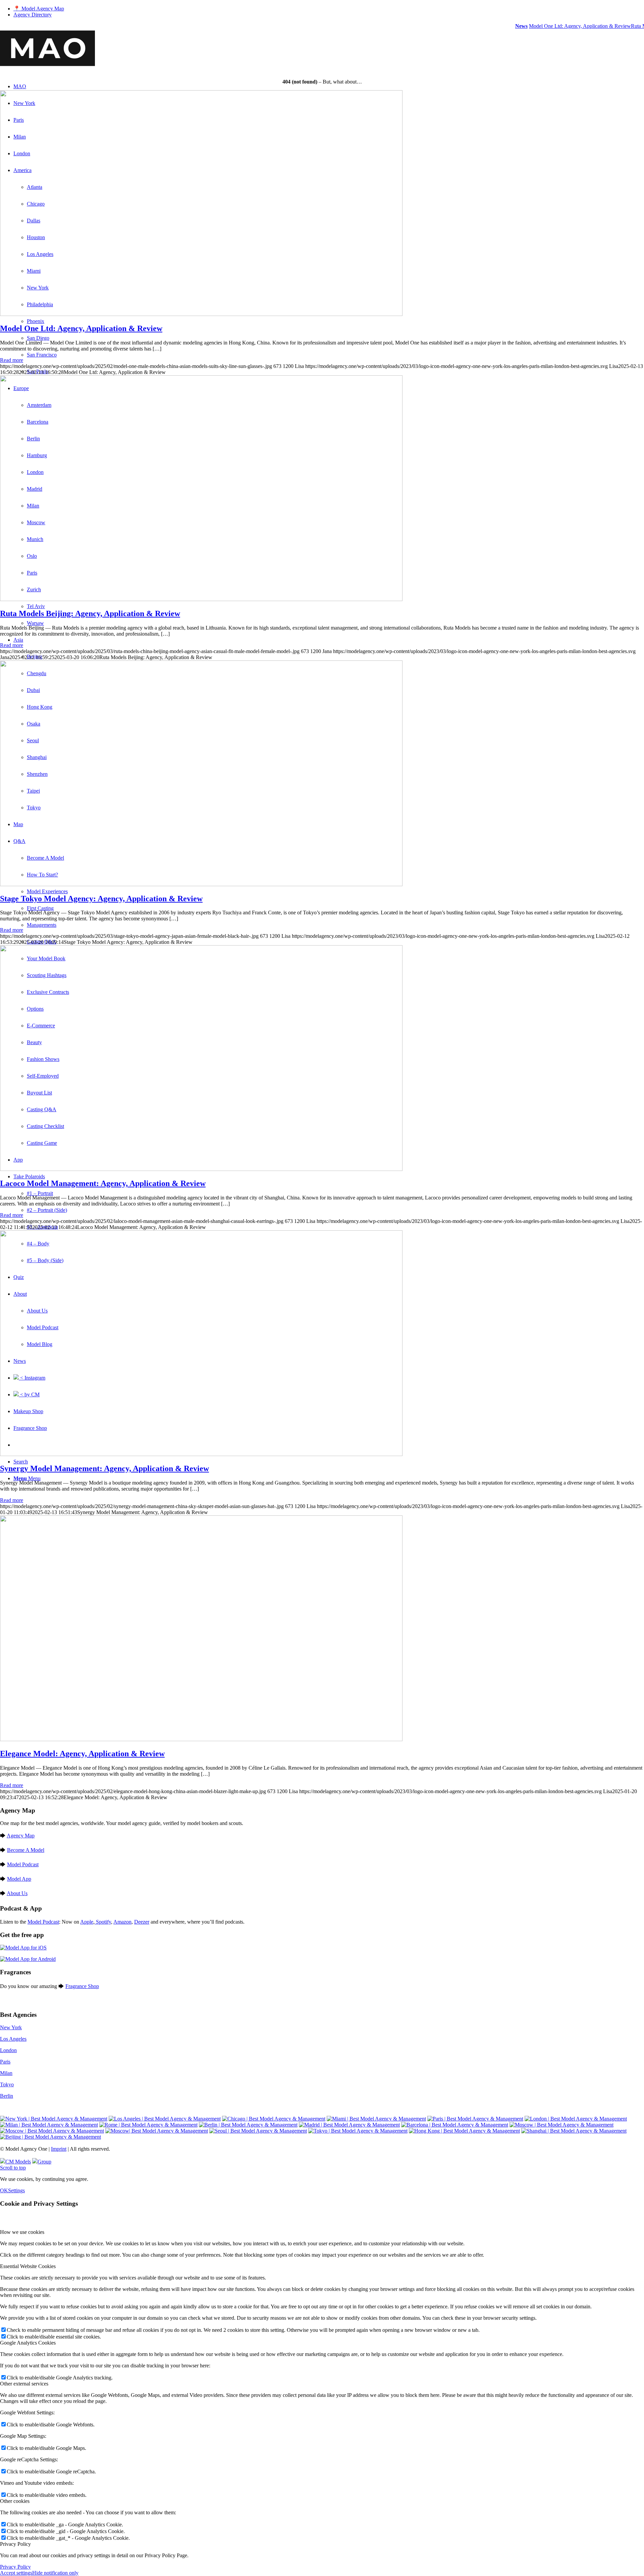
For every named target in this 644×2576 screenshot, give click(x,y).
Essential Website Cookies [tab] (28, 2266)
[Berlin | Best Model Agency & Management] (248, 2125)
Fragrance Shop (82, 1986)
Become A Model (26, 1850)
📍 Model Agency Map (39, 9)
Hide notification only (55, 2573)
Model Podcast (23, 1864)
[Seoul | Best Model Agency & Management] (258, 2131)
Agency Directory (33, 15)
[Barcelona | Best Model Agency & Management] (455, 2125)
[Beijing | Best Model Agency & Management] (50, 2137)
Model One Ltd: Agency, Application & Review (560, 26)
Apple (87, 1922)
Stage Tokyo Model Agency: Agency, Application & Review (101, 899)
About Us (17, 1893)
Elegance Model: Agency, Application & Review (82, 1754)
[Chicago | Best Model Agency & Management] (274, 2119)
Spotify (103, 1922)
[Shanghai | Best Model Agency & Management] (574, 2131)
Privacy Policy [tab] (15, 2544)
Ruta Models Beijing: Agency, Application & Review (90, 613)
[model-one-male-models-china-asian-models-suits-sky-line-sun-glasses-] (201, 314)
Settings (16, 2190)
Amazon (122, 1922)
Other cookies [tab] (15, 2501)
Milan (6, 2073)
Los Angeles (13, 2039)
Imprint (59, 2149)
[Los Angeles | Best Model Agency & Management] (165, 2119)
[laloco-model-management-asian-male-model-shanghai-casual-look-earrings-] (201, 1169)
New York (11, 2027)
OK (4, 2190)
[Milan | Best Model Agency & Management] (49, 2125)
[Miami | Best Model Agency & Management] (376, 2119)
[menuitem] (329, 9)
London (8, 2050)
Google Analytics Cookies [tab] (28, 2343)
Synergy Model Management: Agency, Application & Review (104, 1468)
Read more (12, 360)
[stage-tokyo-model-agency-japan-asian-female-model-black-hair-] (201, 884)
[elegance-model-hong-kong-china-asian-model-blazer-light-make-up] (201, 1739)
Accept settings (16, 2573)
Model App (19, 1879)
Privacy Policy (15, 2567)
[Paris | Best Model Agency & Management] (475, 2119)
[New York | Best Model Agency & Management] (54, 2119)
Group (44, 2162)
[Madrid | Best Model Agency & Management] (349, 2125)
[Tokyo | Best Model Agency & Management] (358, 2131)
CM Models (18, 2162)
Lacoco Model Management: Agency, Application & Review (103, 1183)
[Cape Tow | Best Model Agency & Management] (157, 2131)
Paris (5, 2062)
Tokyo (7, 2084)
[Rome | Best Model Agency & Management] (148, 2125)
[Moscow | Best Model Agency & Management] (561, 2125)
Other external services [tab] (24, 2384)
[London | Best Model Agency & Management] (576, 2119)
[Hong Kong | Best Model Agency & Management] (464, 2131)
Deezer (142, 1922)
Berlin (7, 2096)
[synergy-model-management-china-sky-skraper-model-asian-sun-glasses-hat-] (201, 1454)
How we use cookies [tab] (22, 2232)
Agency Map (21, 1836)
